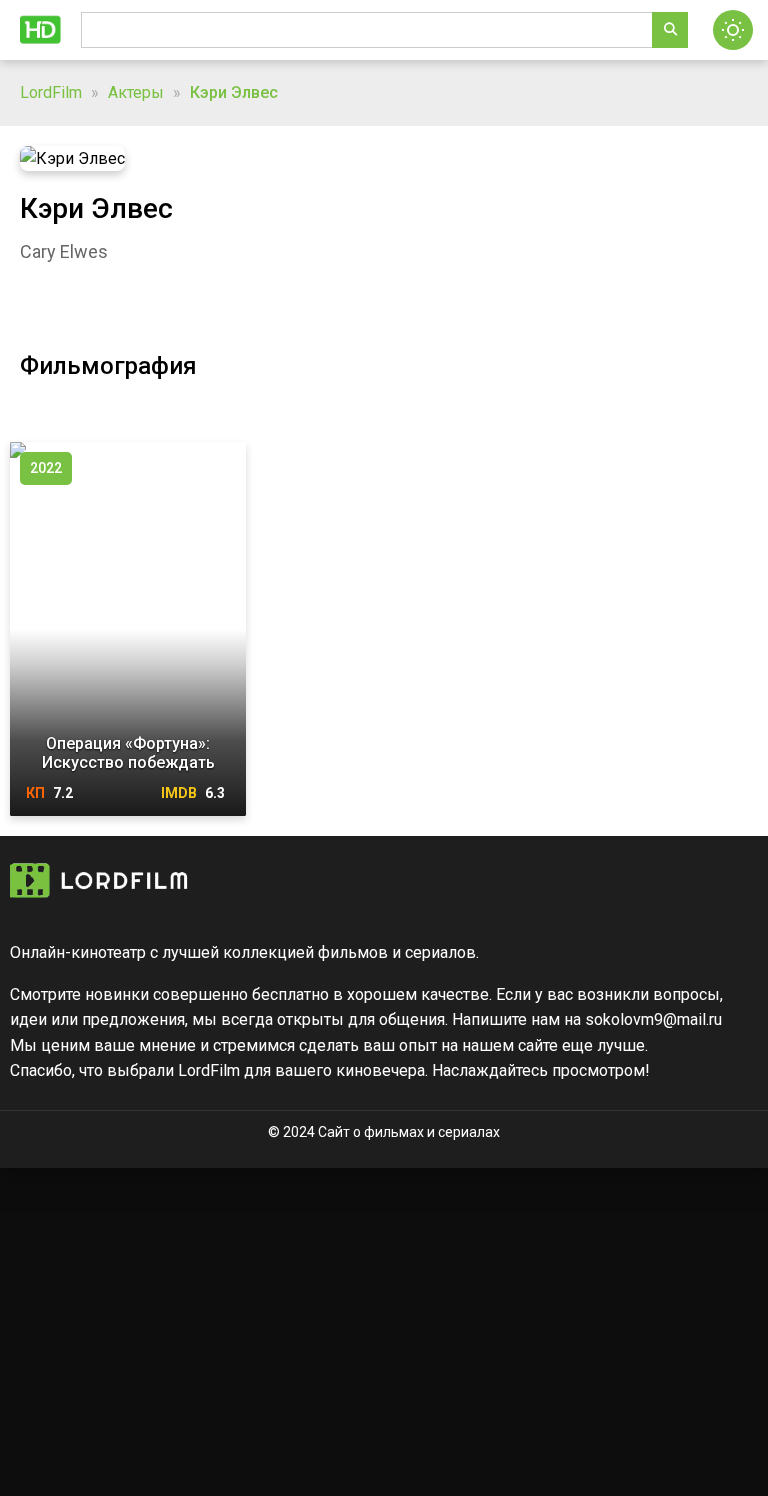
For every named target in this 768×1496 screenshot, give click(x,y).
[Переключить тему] (733, 30)
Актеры (136, 92)
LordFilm (51, 92)
